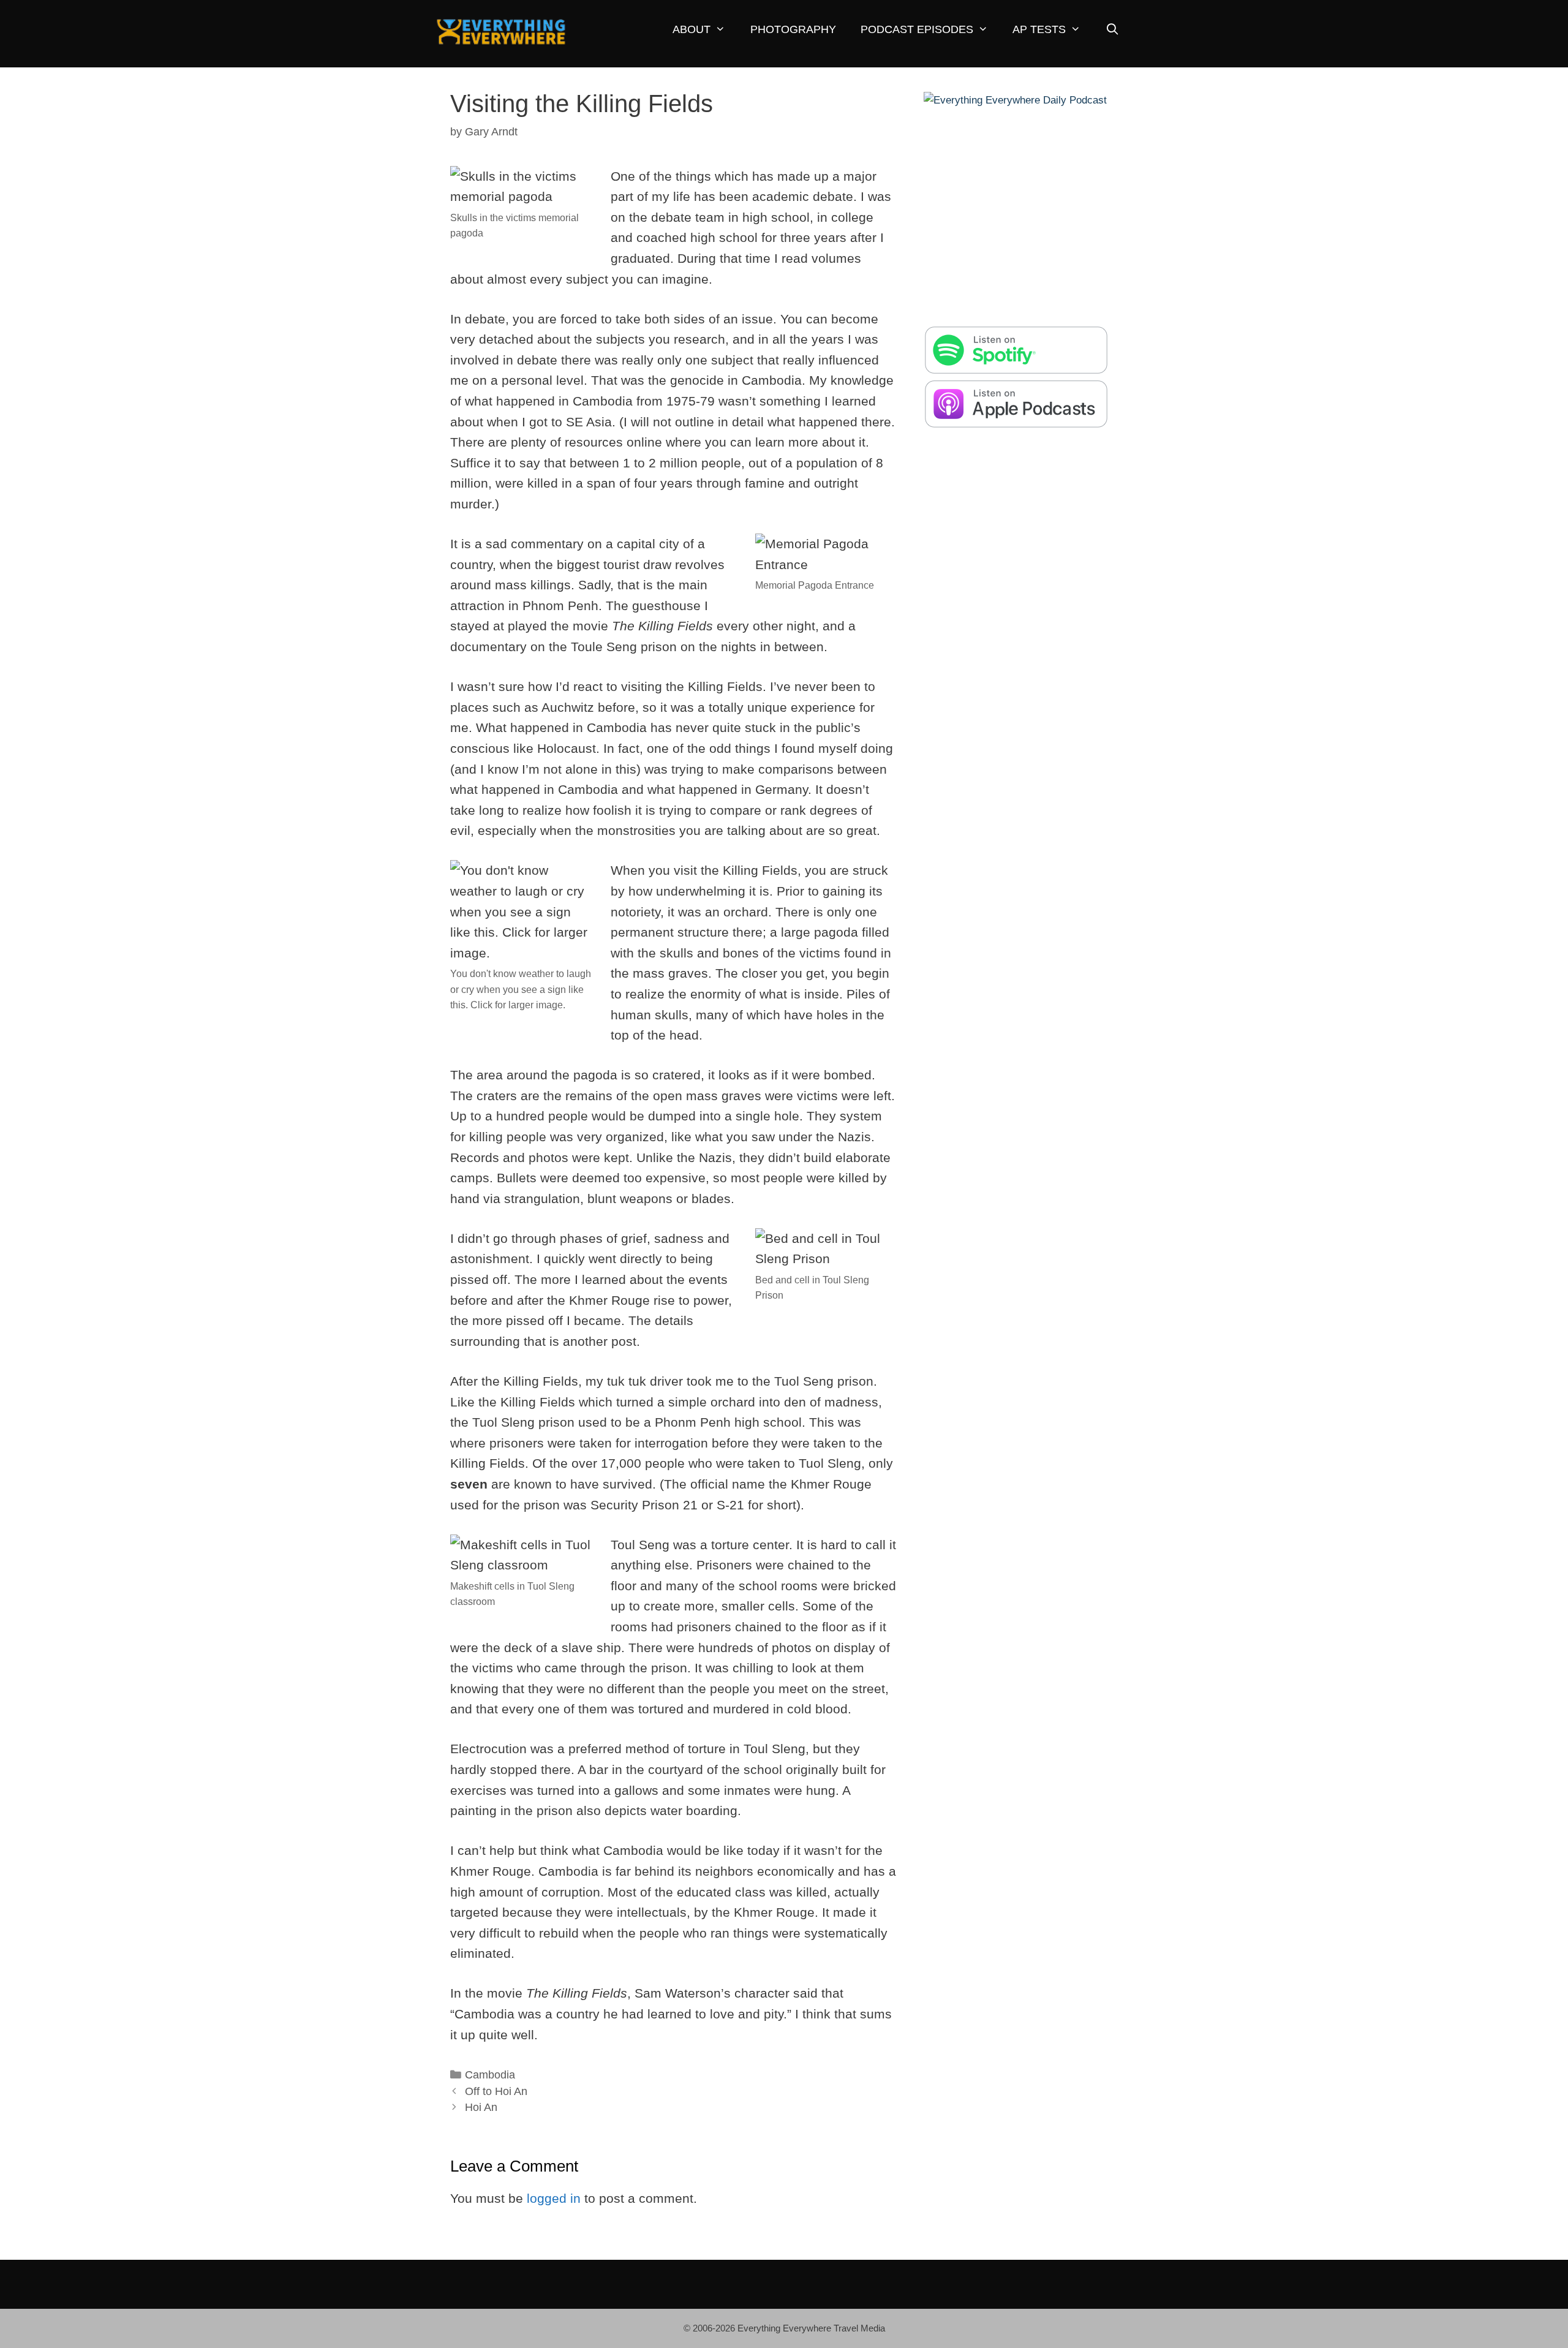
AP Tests (1039, 29)
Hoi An (481, 2107)
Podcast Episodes (917, 29)
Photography (793, 29)
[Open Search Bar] (1112, 30)
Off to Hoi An (496, 2091)
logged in (554, 2198)
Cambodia (490, 2075)
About (692, 29)
